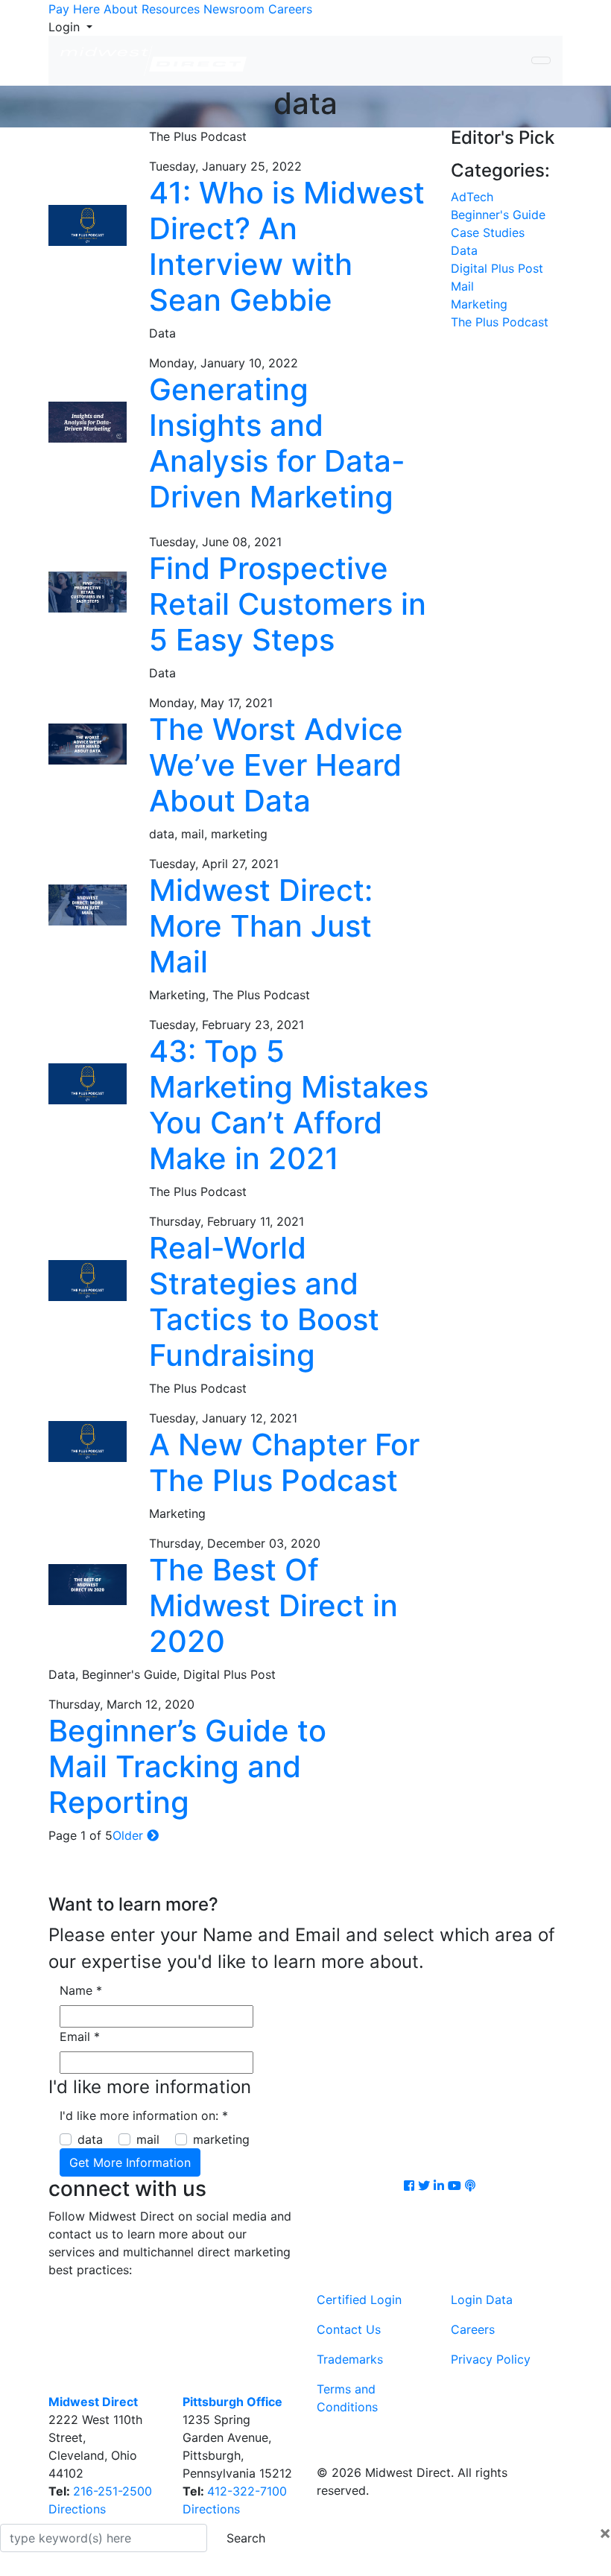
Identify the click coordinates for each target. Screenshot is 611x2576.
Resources (171, 9)
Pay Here (74, 9)
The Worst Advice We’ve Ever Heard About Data (276, 765)
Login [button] (66, 27)
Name (81, 1990)
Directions (77, 2509)
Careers (290, 9)
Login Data (482, 2300)
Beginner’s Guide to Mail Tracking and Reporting (187, 1766)
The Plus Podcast (500, 322)
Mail (462, 286)
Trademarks (350, 2359)
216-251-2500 (113, 2491)
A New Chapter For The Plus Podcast (284, 1462)
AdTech (472, 197)
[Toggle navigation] (541, 60)
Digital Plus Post (497, 268)
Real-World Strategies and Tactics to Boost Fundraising (264, 1301)
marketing (221, 2139)
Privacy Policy (491, 2359)
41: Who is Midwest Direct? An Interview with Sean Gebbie (287, 246)
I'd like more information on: (144, 2115)
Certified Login (359, 2300)
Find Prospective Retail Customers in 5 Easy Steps (288, 604)
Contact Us (349, 2329)
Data (464, 250)
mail (148, 2139)
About (121, 9)
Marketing (479, 304)
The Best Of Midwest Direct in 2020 (273, 1605)
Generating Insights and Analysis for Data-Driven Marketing (277, 443)
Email (80, 2037)
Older (130, 1835)
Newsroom (234, 9)
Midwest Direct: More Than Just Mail (261, 926)
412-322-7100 (247, 2491)
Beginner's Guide (498, 215)
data (90, 2139)
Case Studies (488, 232)
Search (246, 2538)
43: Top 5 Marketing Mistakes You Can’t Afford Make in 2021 (289, 1105)
